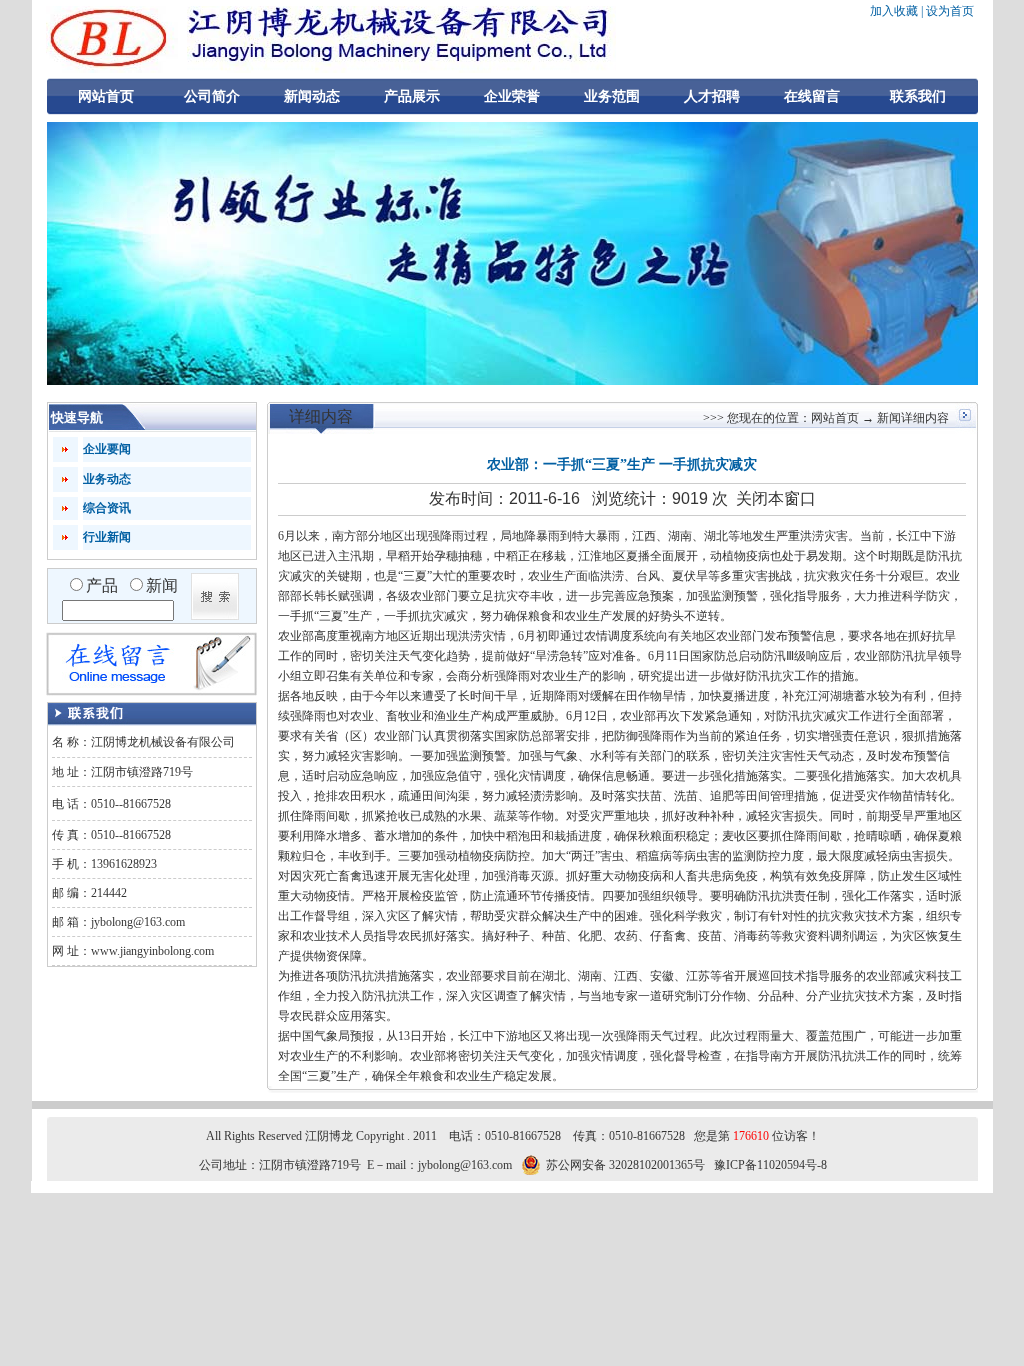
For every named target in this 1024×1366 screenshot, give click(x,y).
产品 (102, 585)
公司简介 (212, 96)
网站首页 (106, 96)
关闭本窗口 (776, 498)
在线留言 (812, 96)
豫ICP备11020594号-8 (770, 1165)
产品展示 (412, 96)
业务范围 (612, 96)
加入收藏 (894, 11)
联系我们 (918, 96)
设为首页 (950, 11)
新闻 (162, 585)
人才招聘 (712, 96)
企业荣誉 (512, 96)
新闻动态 (312, 96)
